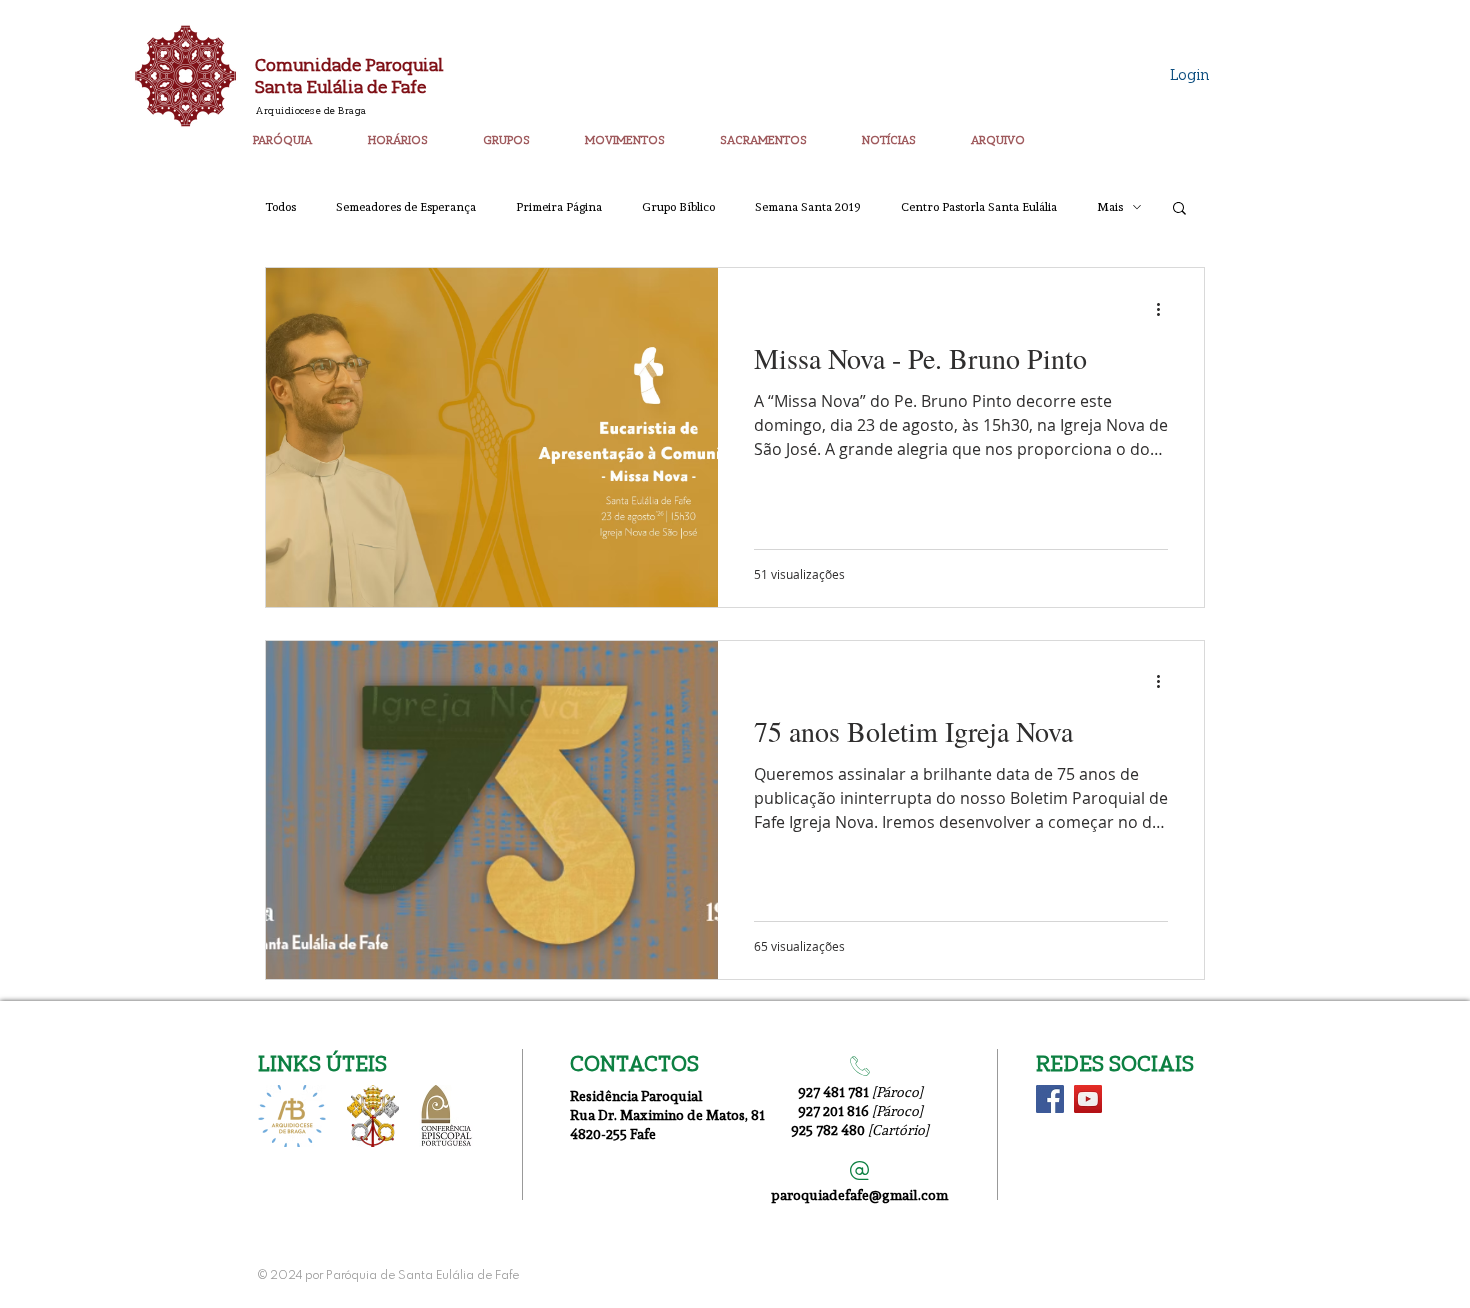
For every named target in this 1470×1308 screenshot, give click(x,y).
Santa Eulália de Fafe (340, 86)
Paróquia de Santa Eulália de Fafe (422, 1276)
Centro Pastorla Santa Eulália (979, 206)
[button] (302, 131)
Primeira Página (559, 206)
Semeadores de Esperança (406, 206)
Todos (280, 206)
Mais (1110, 206)
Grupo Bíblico (678, 206)
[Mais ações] (1165, 309)
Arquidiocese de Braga (311, 110)
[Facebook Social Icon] (1050, 1099)
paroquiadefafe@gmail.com (859, 1194)
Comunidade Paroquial (349, 64)
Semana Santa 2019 (808, 206)
